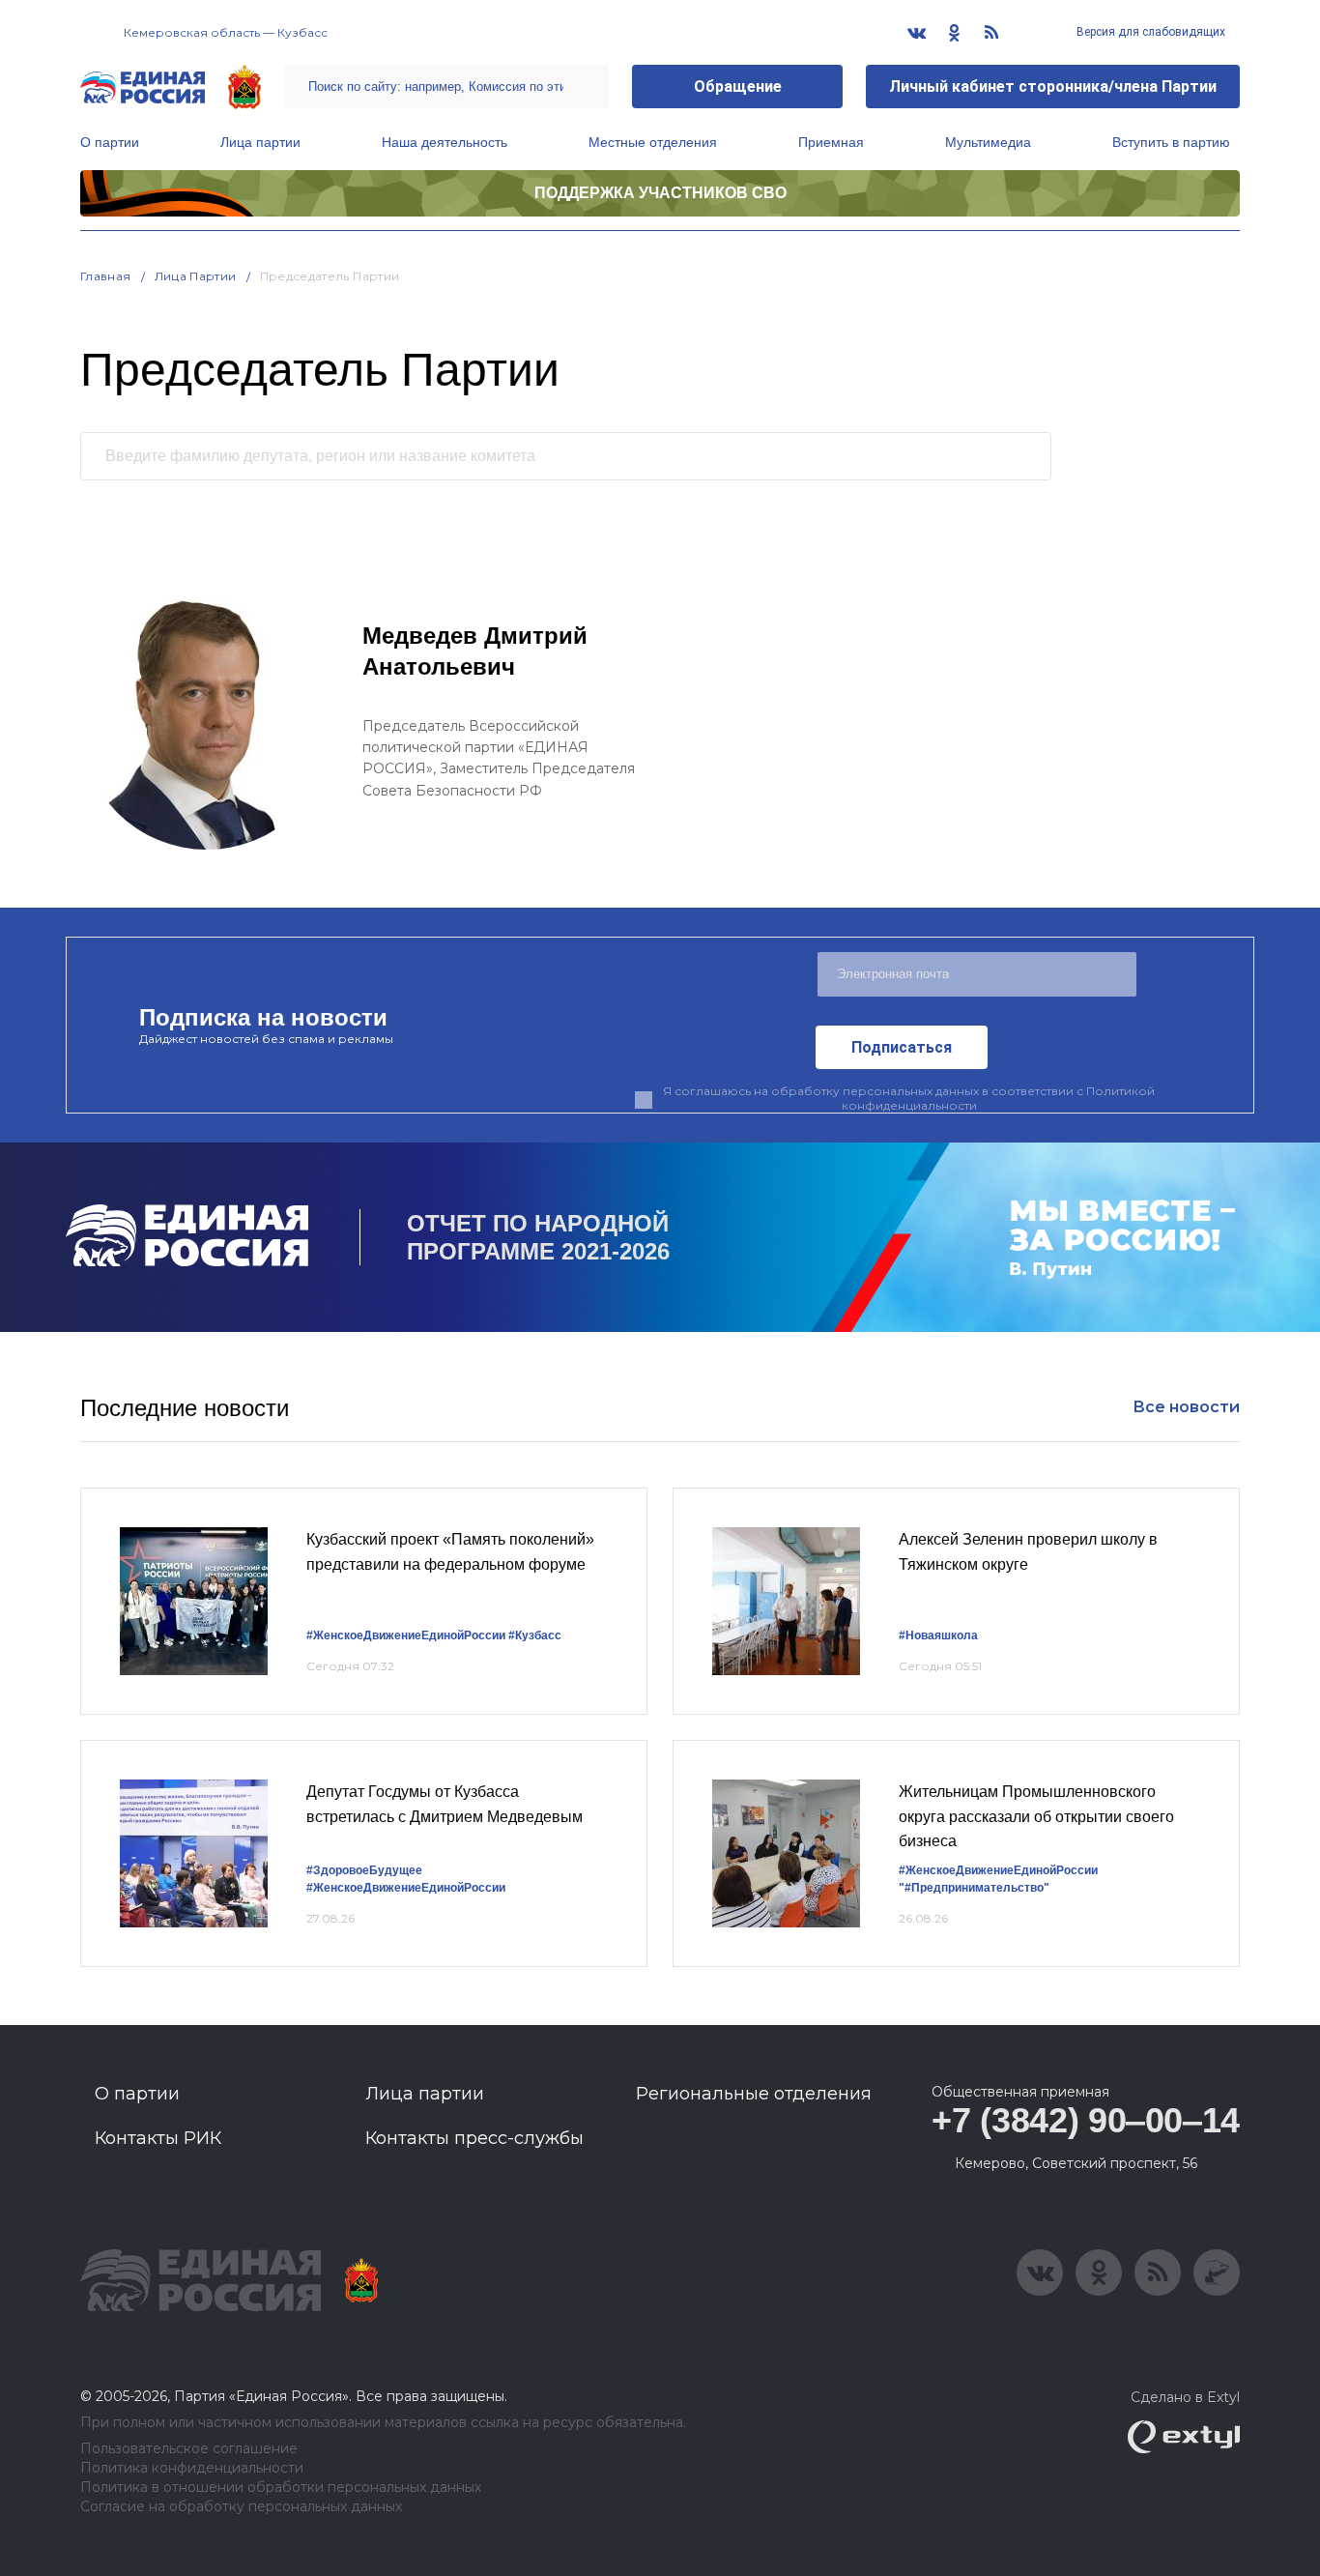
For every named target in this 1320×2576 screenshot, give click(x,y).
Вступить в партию (1171, 142)
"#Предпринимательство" (974, 1888)
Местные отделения (653, 142)
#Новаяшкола (938, 1635)
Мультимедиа (988, 142)
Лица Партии (196, 276)
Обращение (738, 87)
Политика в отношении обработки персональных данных (281, 2488)
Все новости (1186, 1407)
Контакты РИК (158, 2138)
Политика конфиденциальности (192, 2468)
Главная (106, 276)
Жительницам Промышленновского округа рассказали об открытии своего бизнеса (1036, 1816)
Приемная (831, 142)
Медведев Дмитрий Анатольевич (475, 651)
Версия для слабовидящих (1149, 32)
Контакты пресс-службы (474, 2138)
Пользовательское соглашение (189, 2449)
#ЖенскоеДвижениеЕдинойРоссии (406, 1635)
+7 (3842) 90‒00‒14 (1086, 2120)
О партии (110, 142)
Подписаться (902, 1047)
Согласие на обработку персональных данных (241, 2507)
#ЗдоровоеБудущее (364, 1870)
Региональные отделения (754, 2094)
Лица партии (260, 142)
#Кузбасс (535, 1635)
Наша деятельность (445, 142)
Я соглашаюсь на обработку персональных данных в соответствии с (909, 1098)
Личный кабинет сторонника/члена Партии (1053, 87)
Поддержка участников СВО (660, 193)
